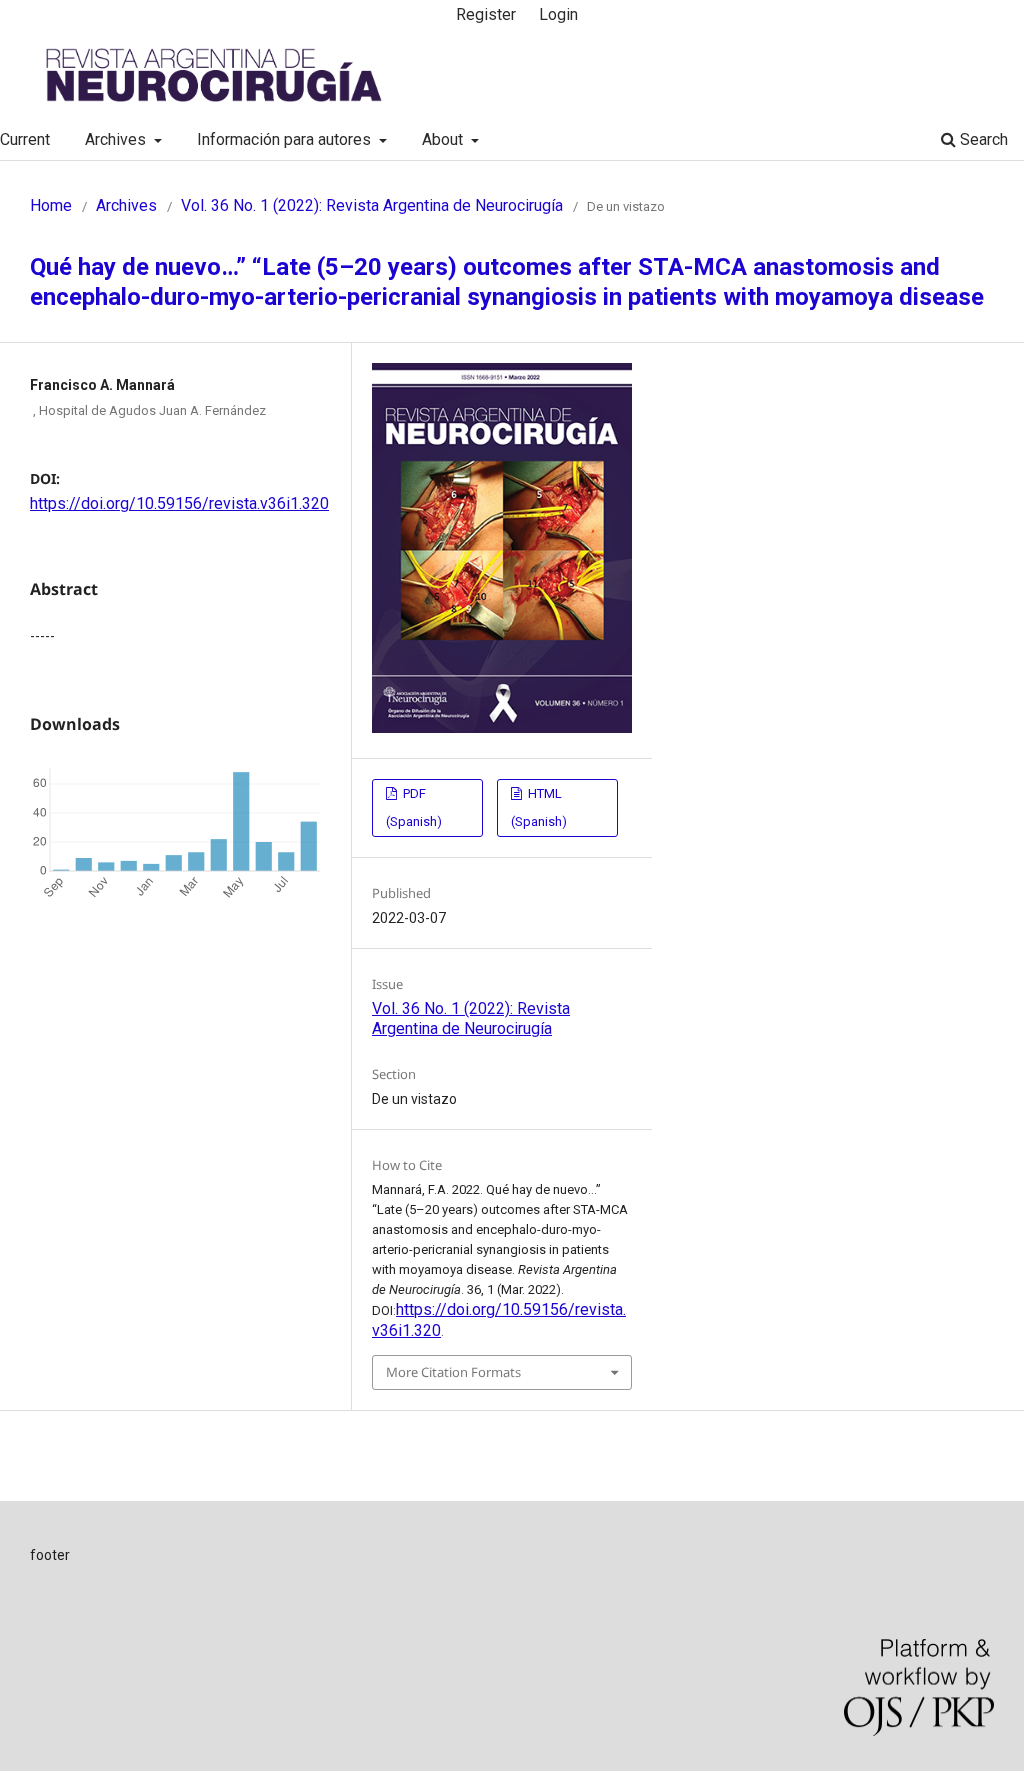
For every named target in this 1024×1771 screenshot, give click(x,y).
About (444, 139)
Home (51, 205)
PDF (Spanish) (414, 807)
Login (558, 14)
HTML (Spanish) (539, 807)
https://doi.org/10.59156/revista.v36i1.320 (179, 503)
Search (982, 139)
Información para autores (286, 139)
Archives (117, 139)
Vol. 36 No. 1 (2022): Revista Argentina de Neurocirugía (372, 205)
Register (486, 14)
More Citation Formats (453, 1372)
